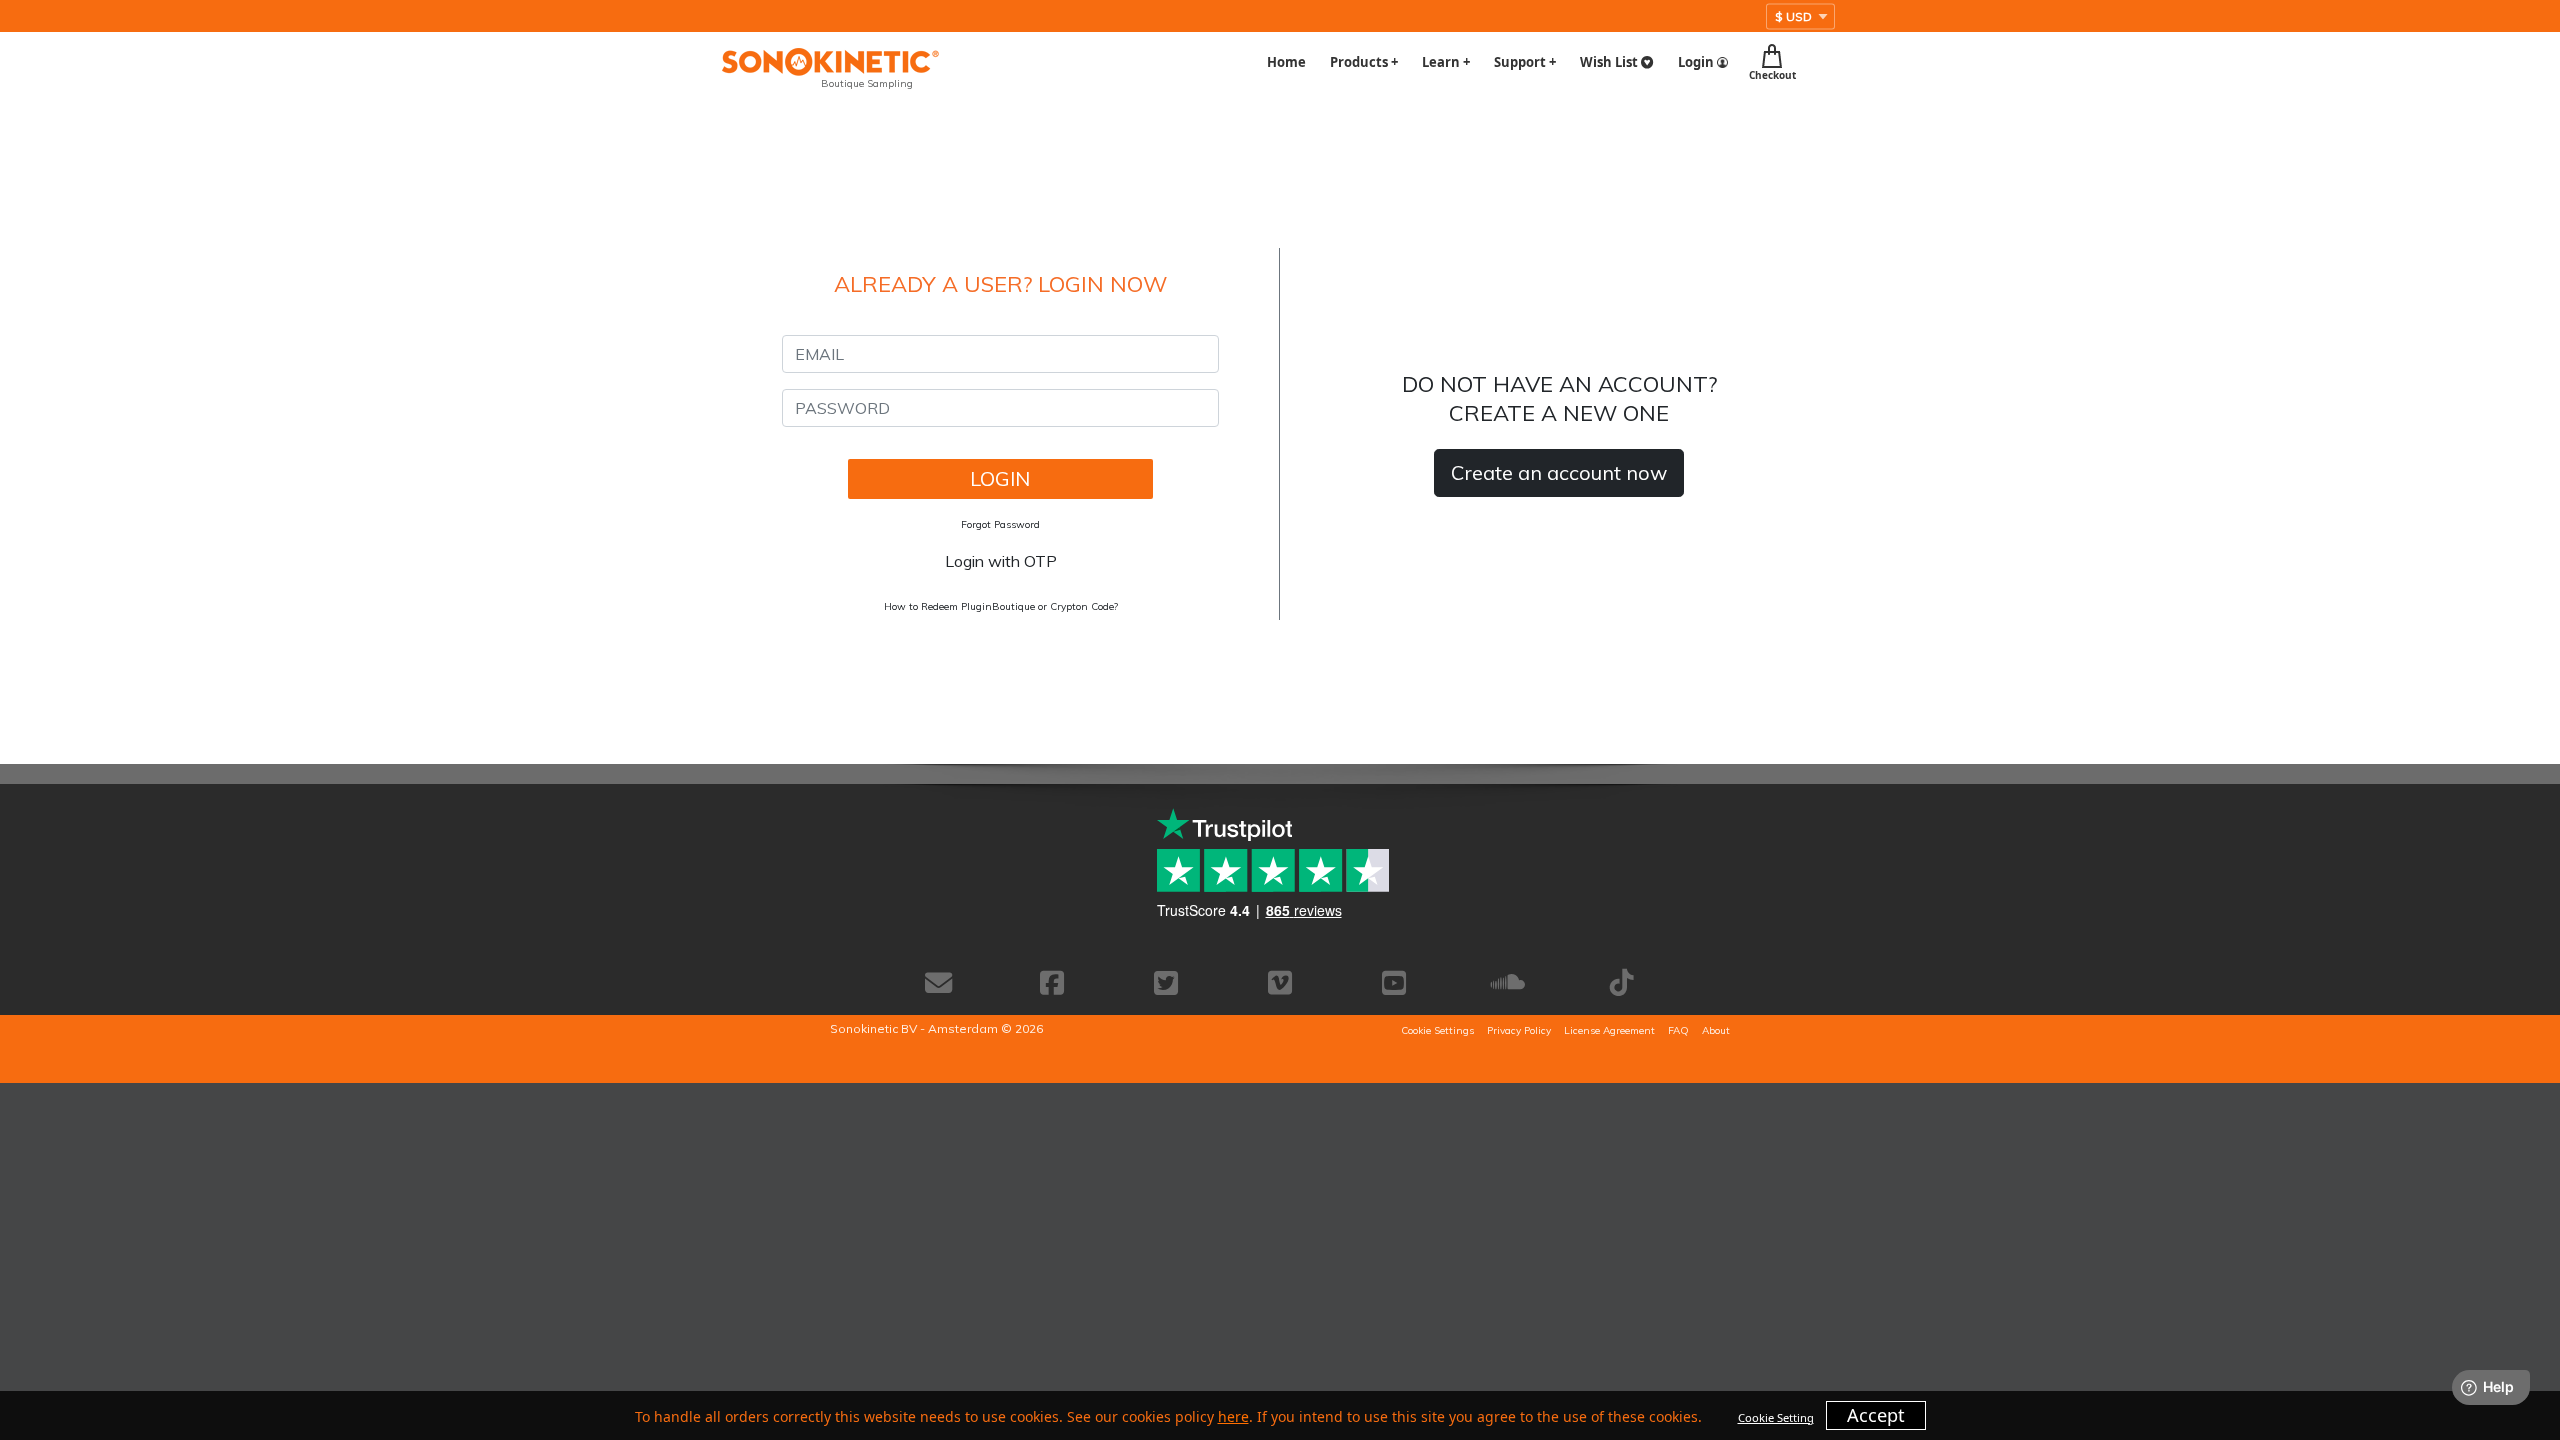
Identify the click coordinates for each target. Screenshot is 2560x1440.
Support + (1525, 62)
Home (1286, 62)
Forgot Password (1000, 524)
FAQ (1678, 1030)
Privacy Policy (1519, 1030)
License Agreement (1609, 1030)
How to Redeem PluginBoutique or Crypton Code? (1001, 606)
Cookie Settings (1437, 1030)
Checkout (1772, 73)
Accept (1876, 1415)
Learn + (1446, 62)
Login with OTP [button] (1001, 561)
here (1233, 1416)
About (1716, 1030)
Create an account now (1559, 472)
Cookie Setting (1776, 1417)
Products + (1364, 62)
